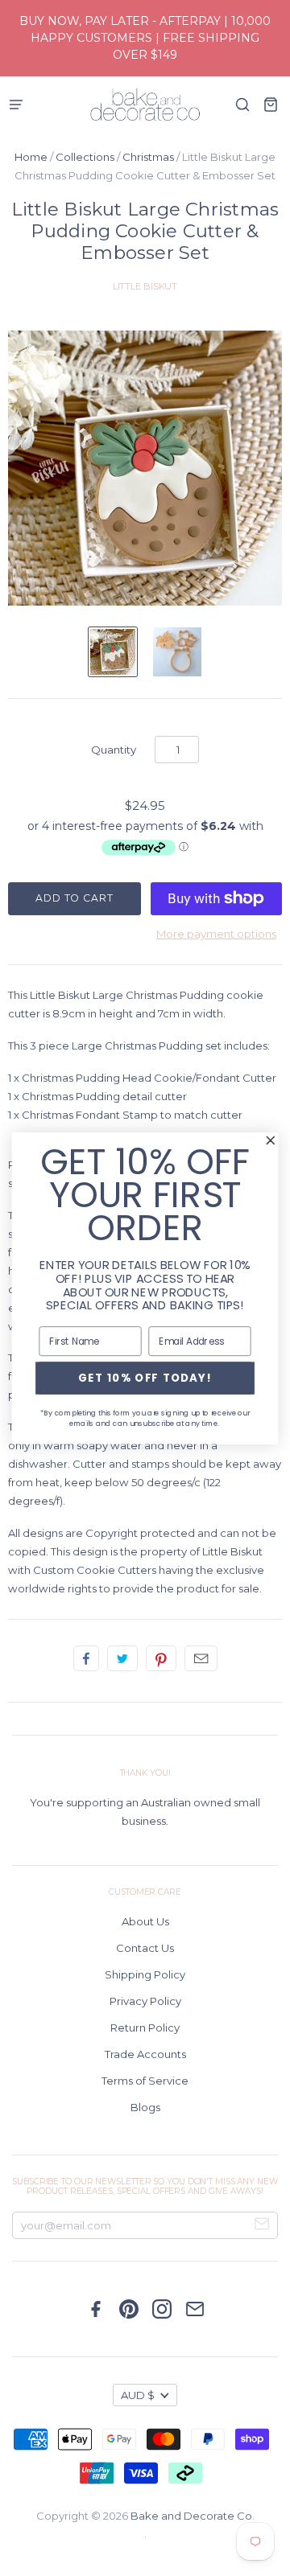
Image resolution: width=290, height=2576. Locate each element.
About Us (145, 1921)
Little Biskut (145, 286)
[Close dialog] (271, 1140)
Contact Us (145, 1948)
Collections (85, 157)
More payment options (216, 934)
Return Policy (145, 2028)
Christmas (148, 157)
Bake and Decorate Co (191, 2516)
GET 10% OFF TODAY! (145, 1378)
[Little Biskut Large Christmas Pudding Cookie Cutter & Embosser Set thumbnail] (113, 652)
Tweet (122, 1658)
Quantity (114, 750)
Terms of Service (145, 2081)
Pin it (161, 1658)
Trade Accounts (145, 2054)
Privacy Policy (145, 2001)
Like (86, 1658)
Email (201, 1658)
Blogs (145, 2107)
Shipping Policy (145, 1974)
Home (31, 157)
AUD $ (138, 2395)
